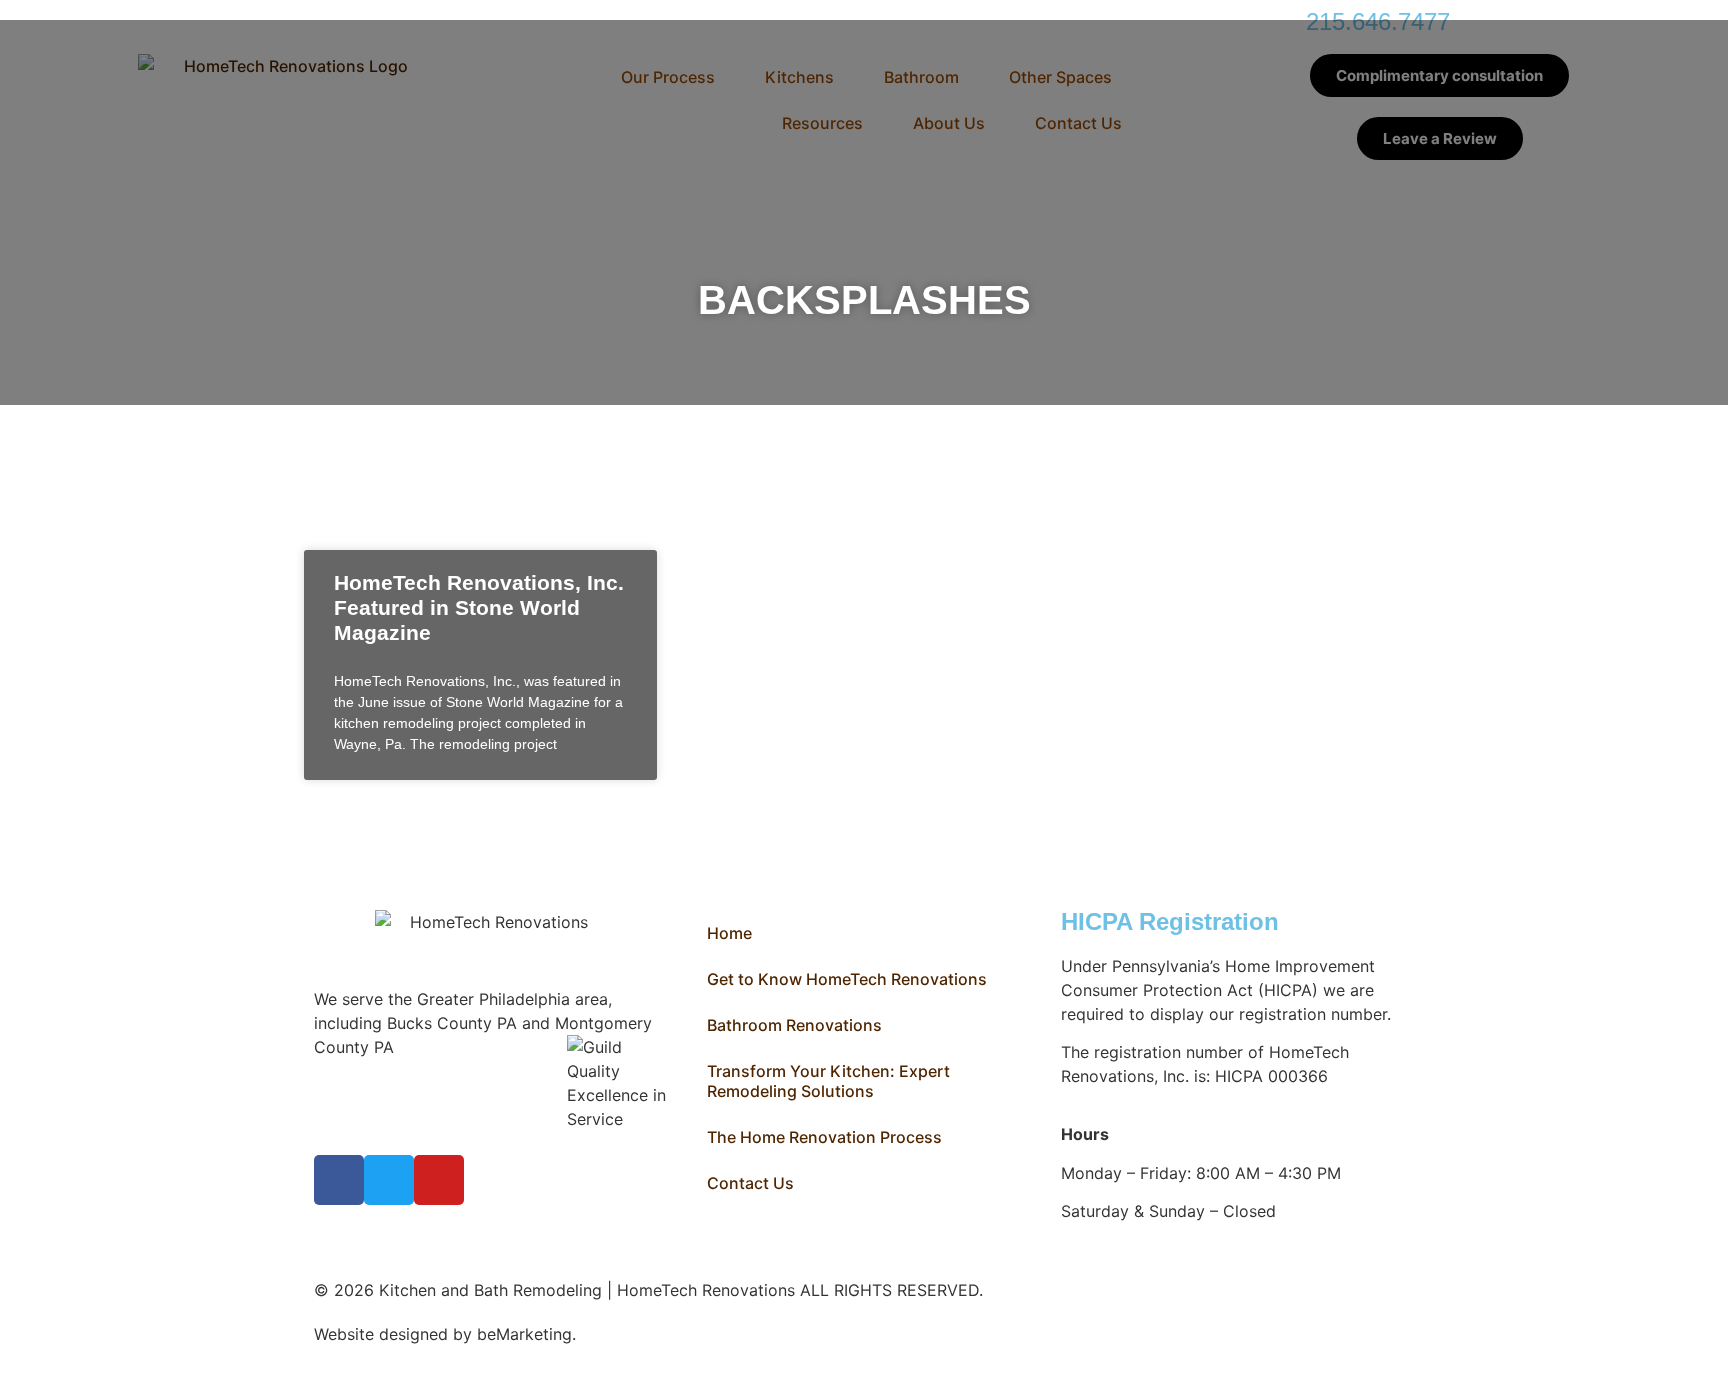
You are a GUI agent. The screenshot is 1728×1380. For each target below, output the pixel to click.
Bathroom (921, 77)
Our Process (668, 77)
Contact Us (1078, 123)
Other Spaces (1060, 77)
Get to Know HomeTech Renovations (847, 979)
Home (729, 933)
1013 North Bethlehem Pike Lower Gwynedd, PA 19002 (398, 1071)
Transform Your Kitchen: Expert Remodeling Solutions (828, 1081)
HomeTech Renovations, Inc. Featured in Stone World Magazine (479, 607)
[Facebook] (339, 1180)
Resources (822, 123)
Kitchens (799, 77)
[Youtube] (439, 1180)
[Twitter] (389, 1180)
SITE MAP (617, 1334)
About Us (949, 123)
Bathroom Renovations (794, 1025)
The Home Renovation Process (824, 1137)
